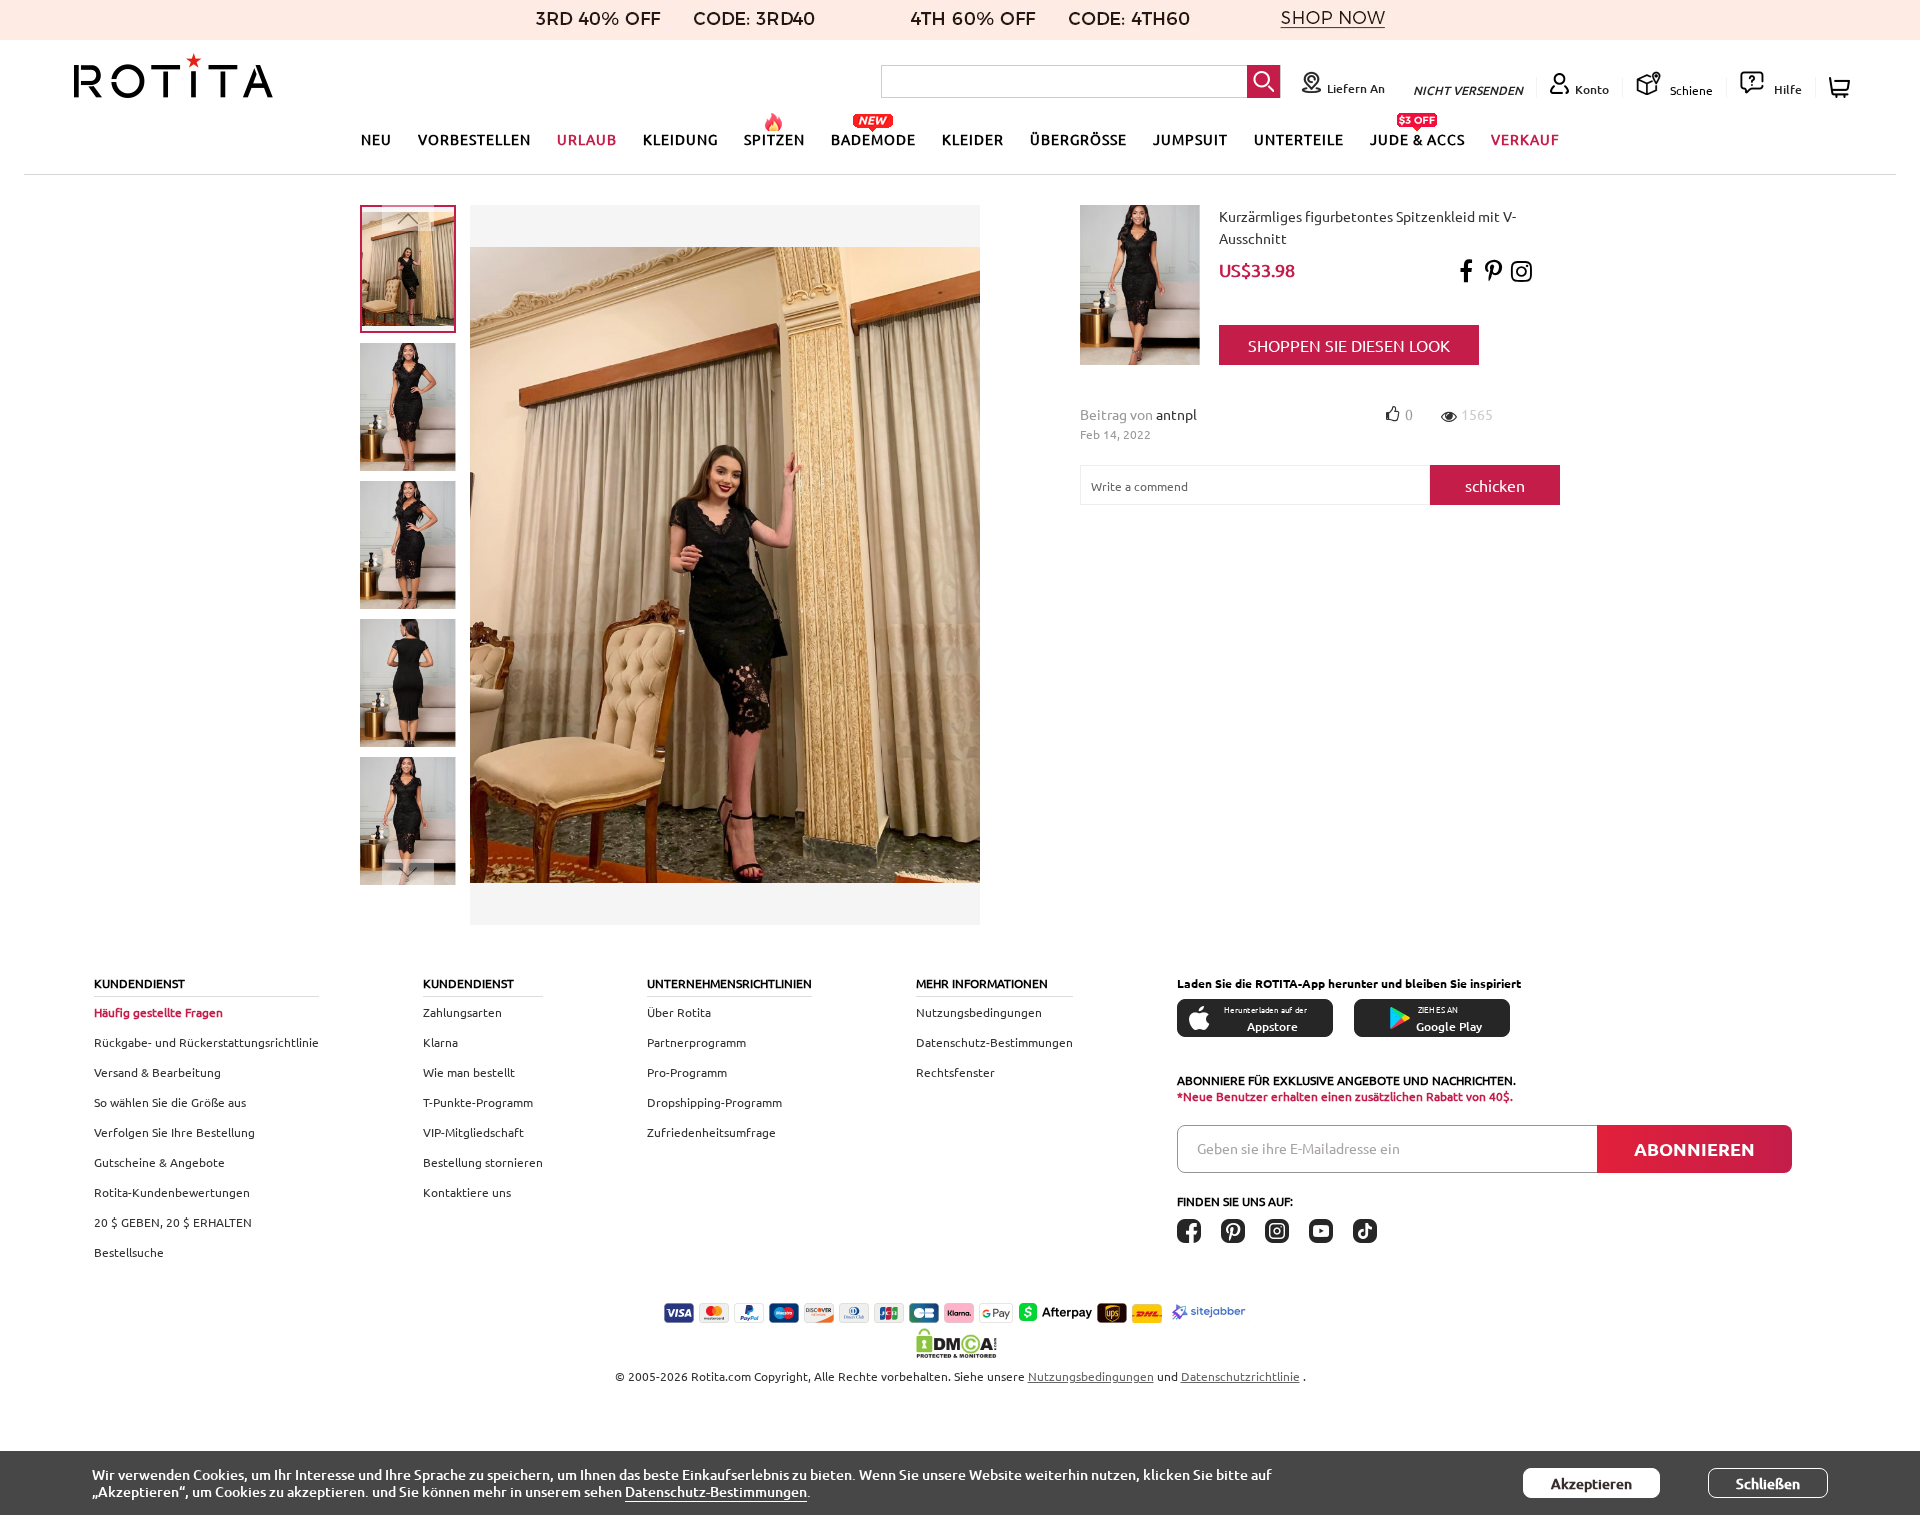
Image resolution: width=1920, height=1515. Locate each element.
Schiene (1690, 90)
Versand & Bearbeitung (157, 1072)
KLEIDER (973, 139)
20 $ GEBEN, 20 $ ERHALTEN (173, 1222)
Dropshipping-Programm (714, 1102)
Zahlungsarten (462, 1012)
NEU (376, 139)
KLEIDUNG (680, 139)
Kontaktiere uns (467, 1192)
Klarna (440, 1042)
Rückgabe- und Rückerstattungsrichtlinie (206, 1042)
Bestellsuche (129, 1252)
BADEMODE (873, 139)
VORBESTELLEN (474, 139)
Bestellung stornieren (483, 1162)
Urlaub (587, 139)
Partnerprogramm (696, 1042)
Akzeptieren (1591, 1483)
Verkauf (1525, 139)
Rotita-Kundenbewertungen (172, 1192)
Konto (1592, 89)
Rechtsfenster (955, 1072)
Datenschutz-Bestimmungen (994, 1042)
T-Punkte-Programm (478, 1102)
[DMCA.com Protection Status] (960, 1343)
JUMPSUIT (1190, 139)
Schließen (1768, 1483)
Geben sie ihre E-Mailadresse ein (1298, 1148)
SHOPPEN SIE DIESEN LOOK (1349, 345)
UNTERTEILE (1299, 139)
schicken (1495, 485)
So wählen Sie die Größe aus (170, 1102)
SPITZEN (774, 139)
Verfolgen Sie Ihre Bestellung (174, 1132)
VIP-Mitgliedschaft (473, 1132)
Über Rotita (679, 1012)
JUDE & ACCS (1417, 139)
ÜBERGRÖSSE (1078, 139)
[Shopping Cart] (1842, 87)
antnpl (1176, 414)
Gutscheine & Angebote (159, 1162)
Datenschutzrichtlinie (1240, 1376)
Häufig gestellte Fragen (158, 1012)
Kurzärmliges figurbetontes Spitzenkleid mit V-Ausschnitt (1367, 227)
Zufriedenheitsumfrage (711, 1132)
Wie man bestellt (469, 1072)
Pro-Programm (687, 1072)
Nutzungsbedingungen (979, 1012)
